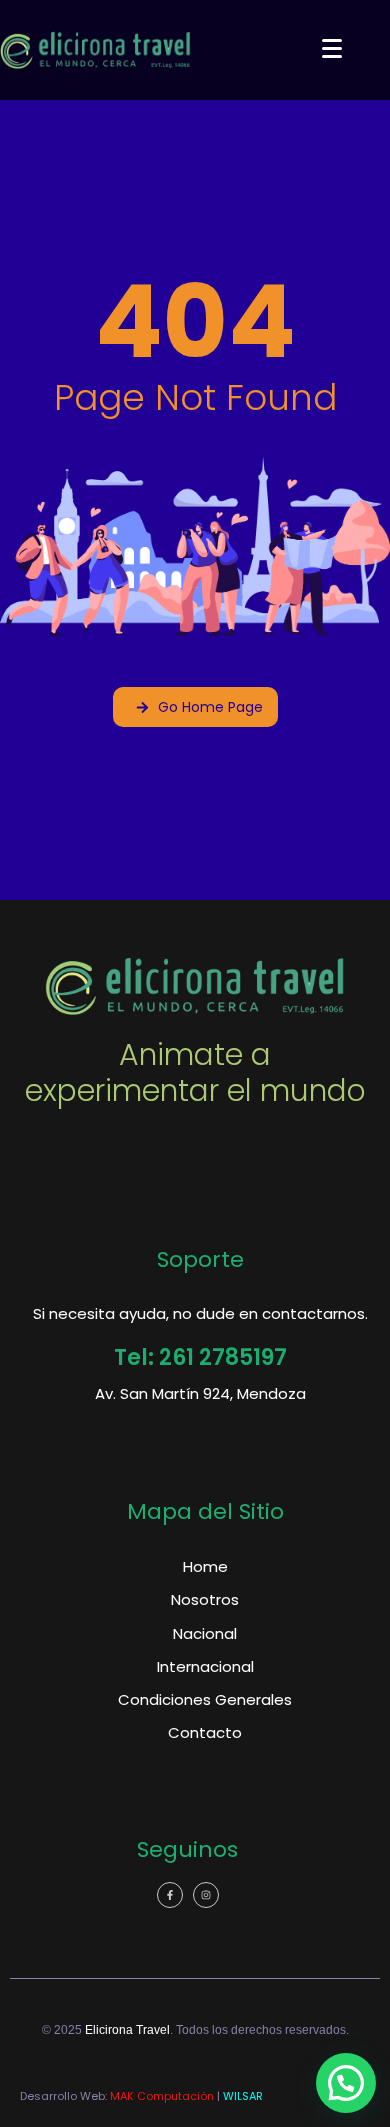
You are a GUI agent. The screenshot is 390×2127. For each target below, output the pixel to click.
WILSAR (243, 2096)
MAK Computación (162, 2096)
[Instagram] (206, 1895)
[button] (346, 2083)
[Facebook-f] (170, 1895)
